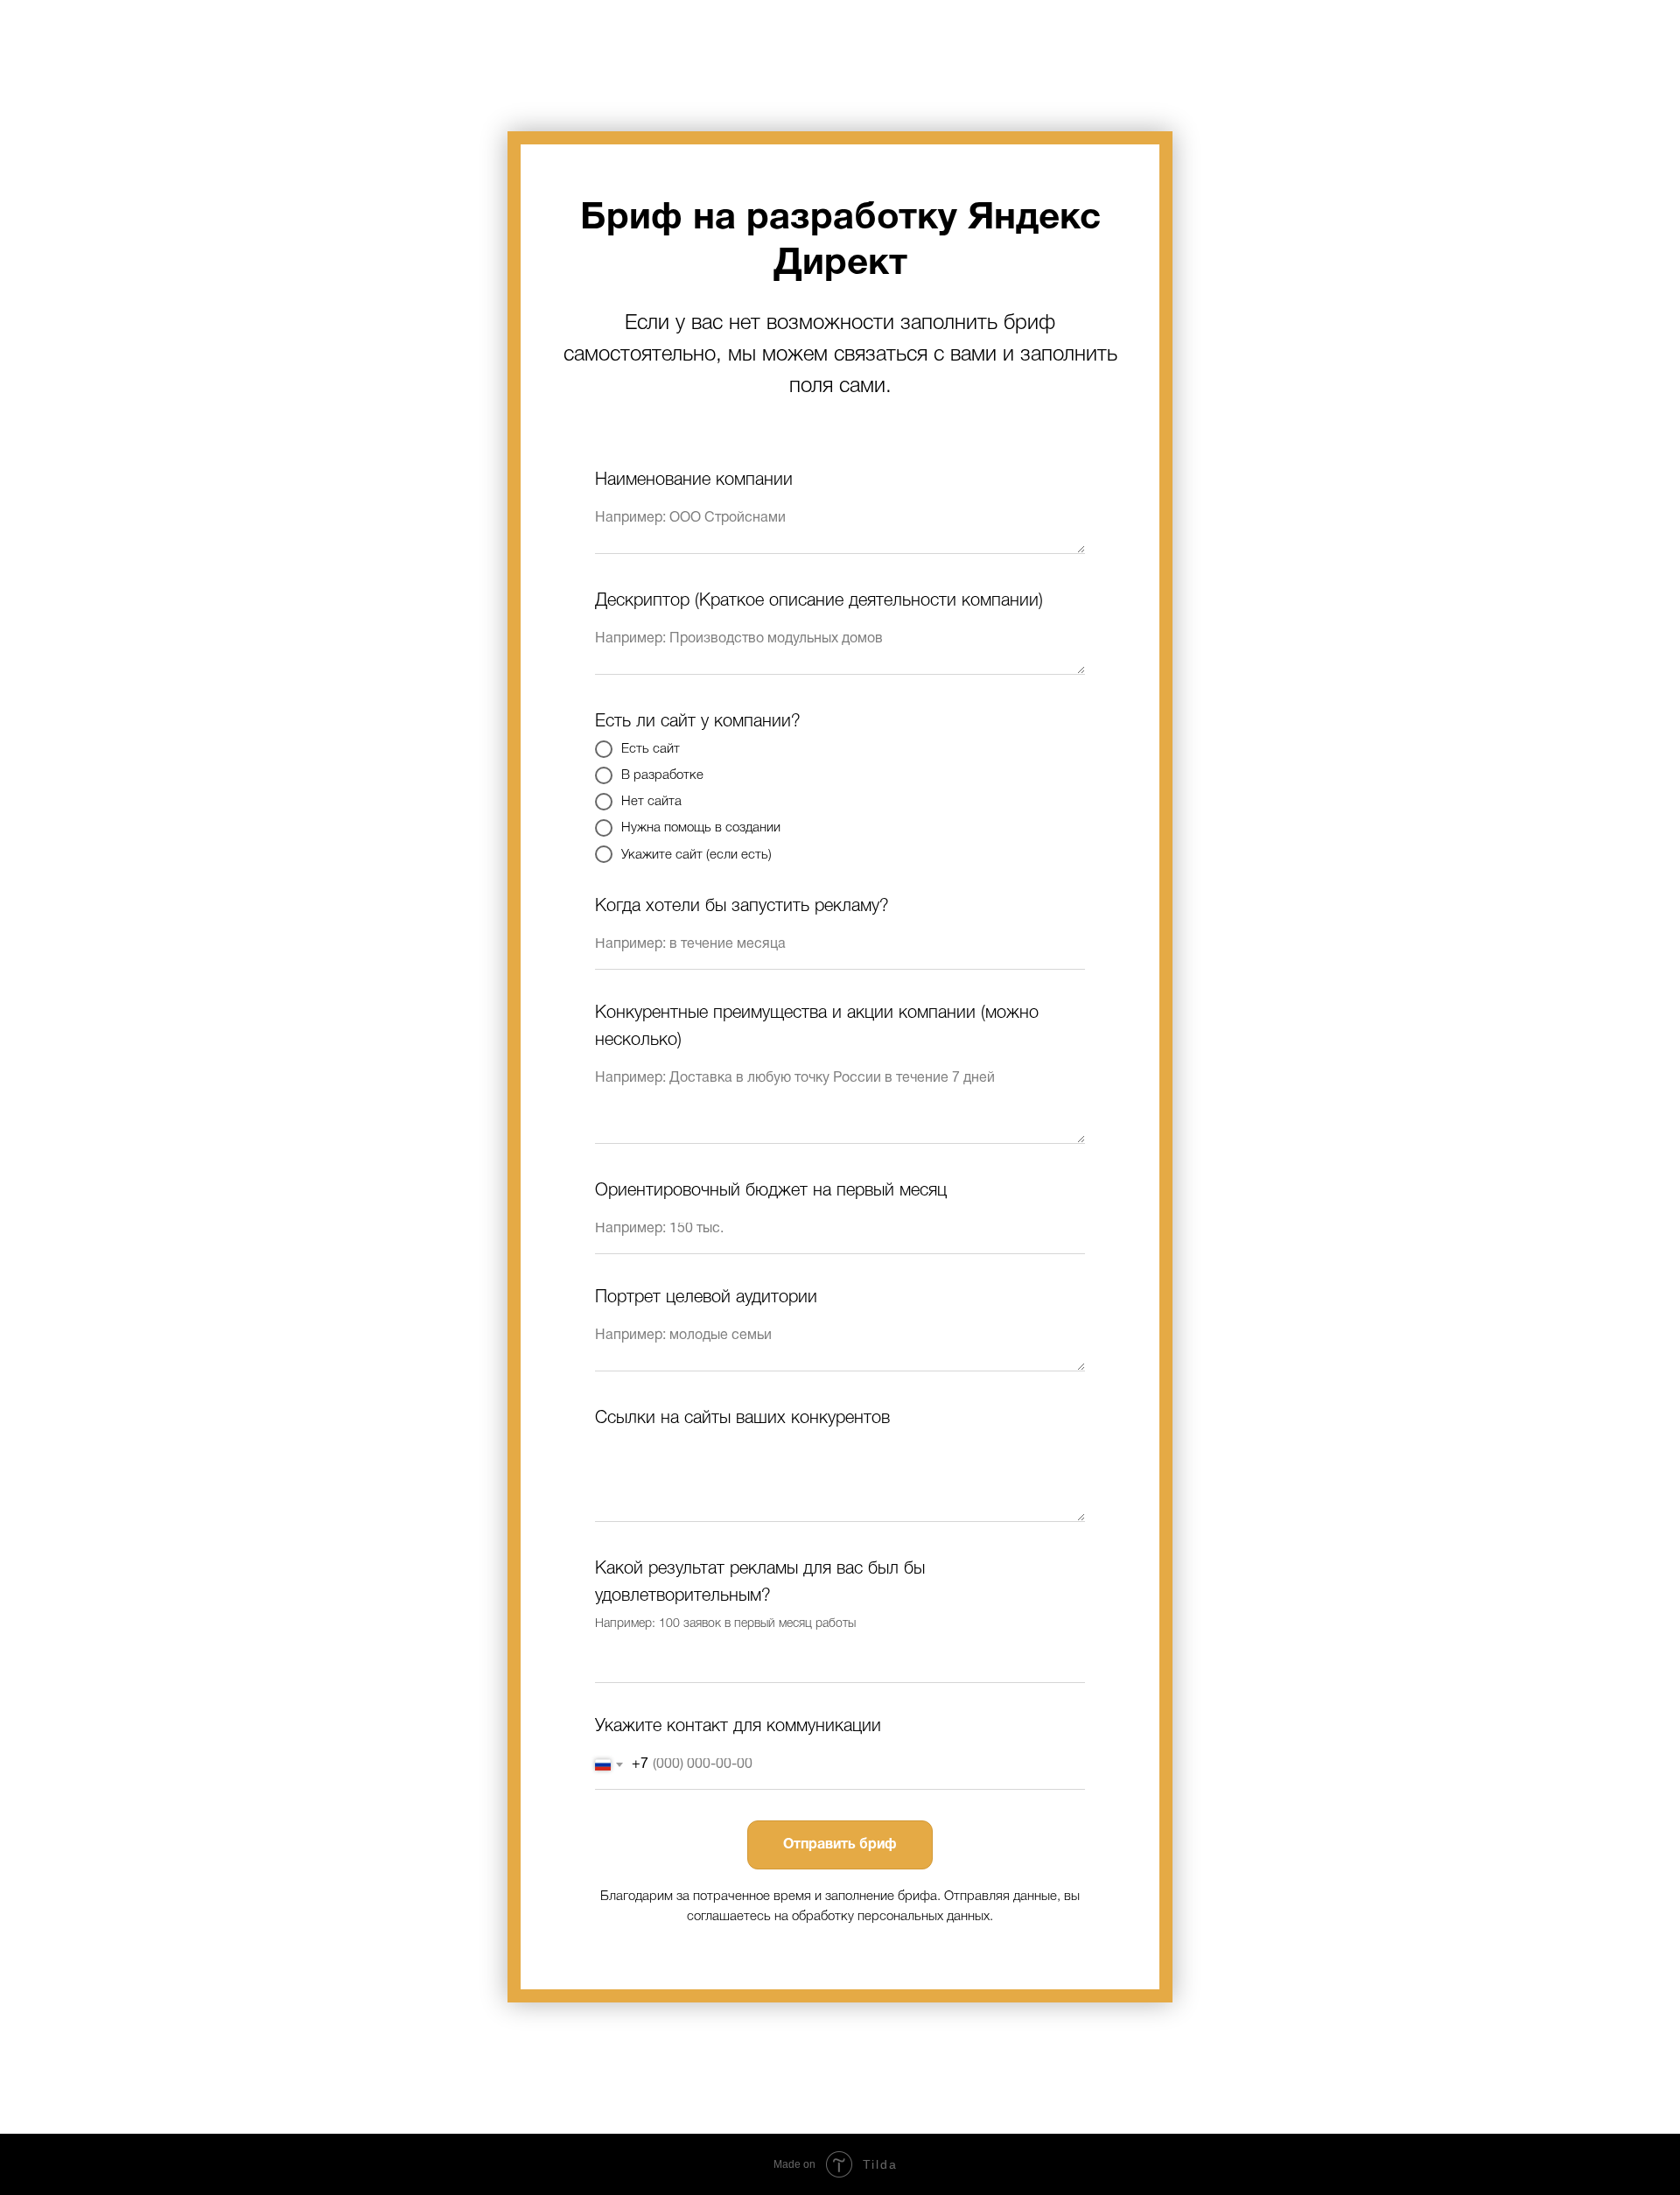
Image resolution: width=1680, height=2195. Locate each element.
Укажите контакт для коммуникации (738, 1727)
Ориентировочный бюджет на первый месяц (771, 1191)
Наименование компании (694, 480)
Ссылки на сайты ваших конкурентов (742, 1419)
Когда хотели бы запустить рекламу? (742, 907)
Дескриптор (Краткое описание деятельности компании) (819, 601)
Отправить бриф (840, 1845)
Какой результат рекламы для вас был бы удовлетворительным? (760, 1583)
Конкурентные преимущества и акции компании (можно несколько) (817, 1027)
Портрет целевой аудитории (706, 1298)
